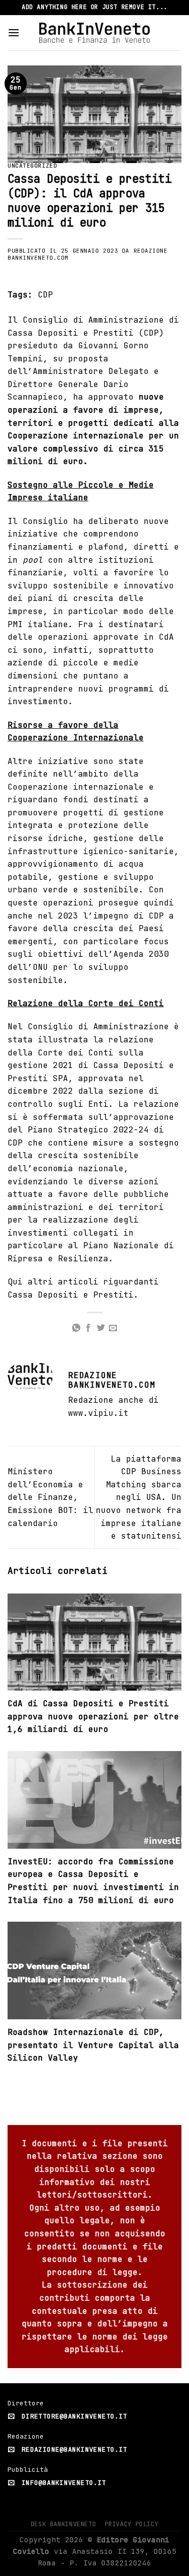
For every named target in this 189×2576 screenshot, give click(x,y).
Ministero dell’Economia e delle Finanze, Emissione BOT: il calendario (50, 1497)
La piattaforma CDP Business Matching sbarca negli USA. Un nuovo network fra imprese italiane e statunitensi (139, 1498)
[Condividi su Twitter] (101, 1328)
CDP (45, 295)
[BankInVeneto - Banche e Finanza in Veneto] (94, 32)
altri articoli (63, 1282)
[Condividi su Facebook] (88, 1328)
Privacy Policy (132, 2524)
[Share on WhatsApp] (76, 1328)
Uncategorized (32, 166)
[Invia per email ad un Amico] (113, 1328)
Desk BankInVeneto (63, 2524)
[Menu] (14, 32)
